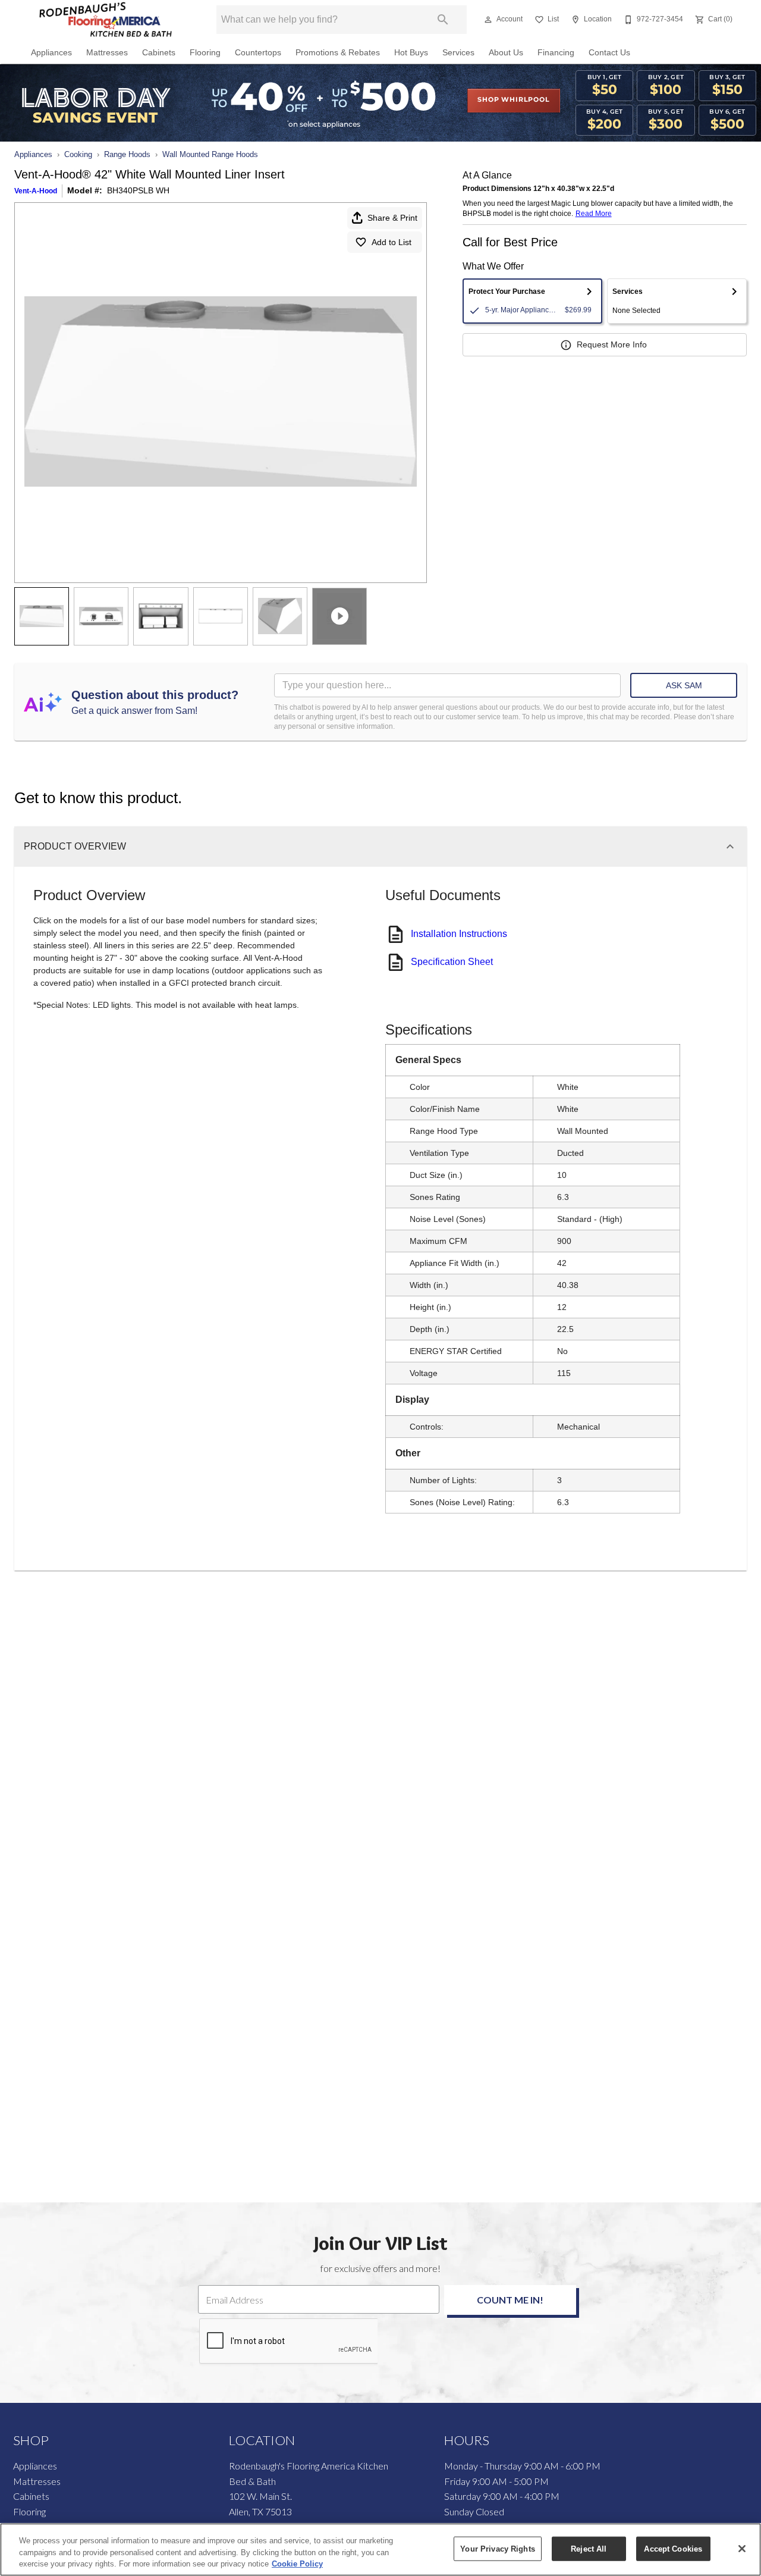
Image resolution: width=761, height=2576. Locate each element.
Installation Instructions (459, 934)
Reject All (589, 2548)
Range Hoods (127, 154)
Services (458, 53)
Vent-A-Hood (36, 191)
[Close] (742, 2549)
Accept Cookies (673, 2548)
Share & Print (392, 218)
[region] (380, 2550)
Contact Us (609, 53)
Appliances (51, 53)
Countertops (258, 53)
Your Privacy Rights (497, 2548)
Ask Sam (684, 685)
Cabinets (159, 53)
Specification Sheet (452, 962)
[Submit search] (443, 20)
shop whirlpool (513, 100)
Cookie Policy (297, 2564)
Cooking (78, 154)
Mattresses (107, 53)
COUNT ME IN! (510, 2300)
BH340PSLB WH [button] (138, 190)
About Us (506, 53)
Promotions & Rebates (338, 53)
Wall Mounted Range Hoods (210, 154)
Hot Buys (411, 53)
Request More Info (612, 344)
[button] (488, 20)
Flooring (205, 53)
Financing (556, 53)
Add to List (391, 242)
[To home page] (106, 20)
